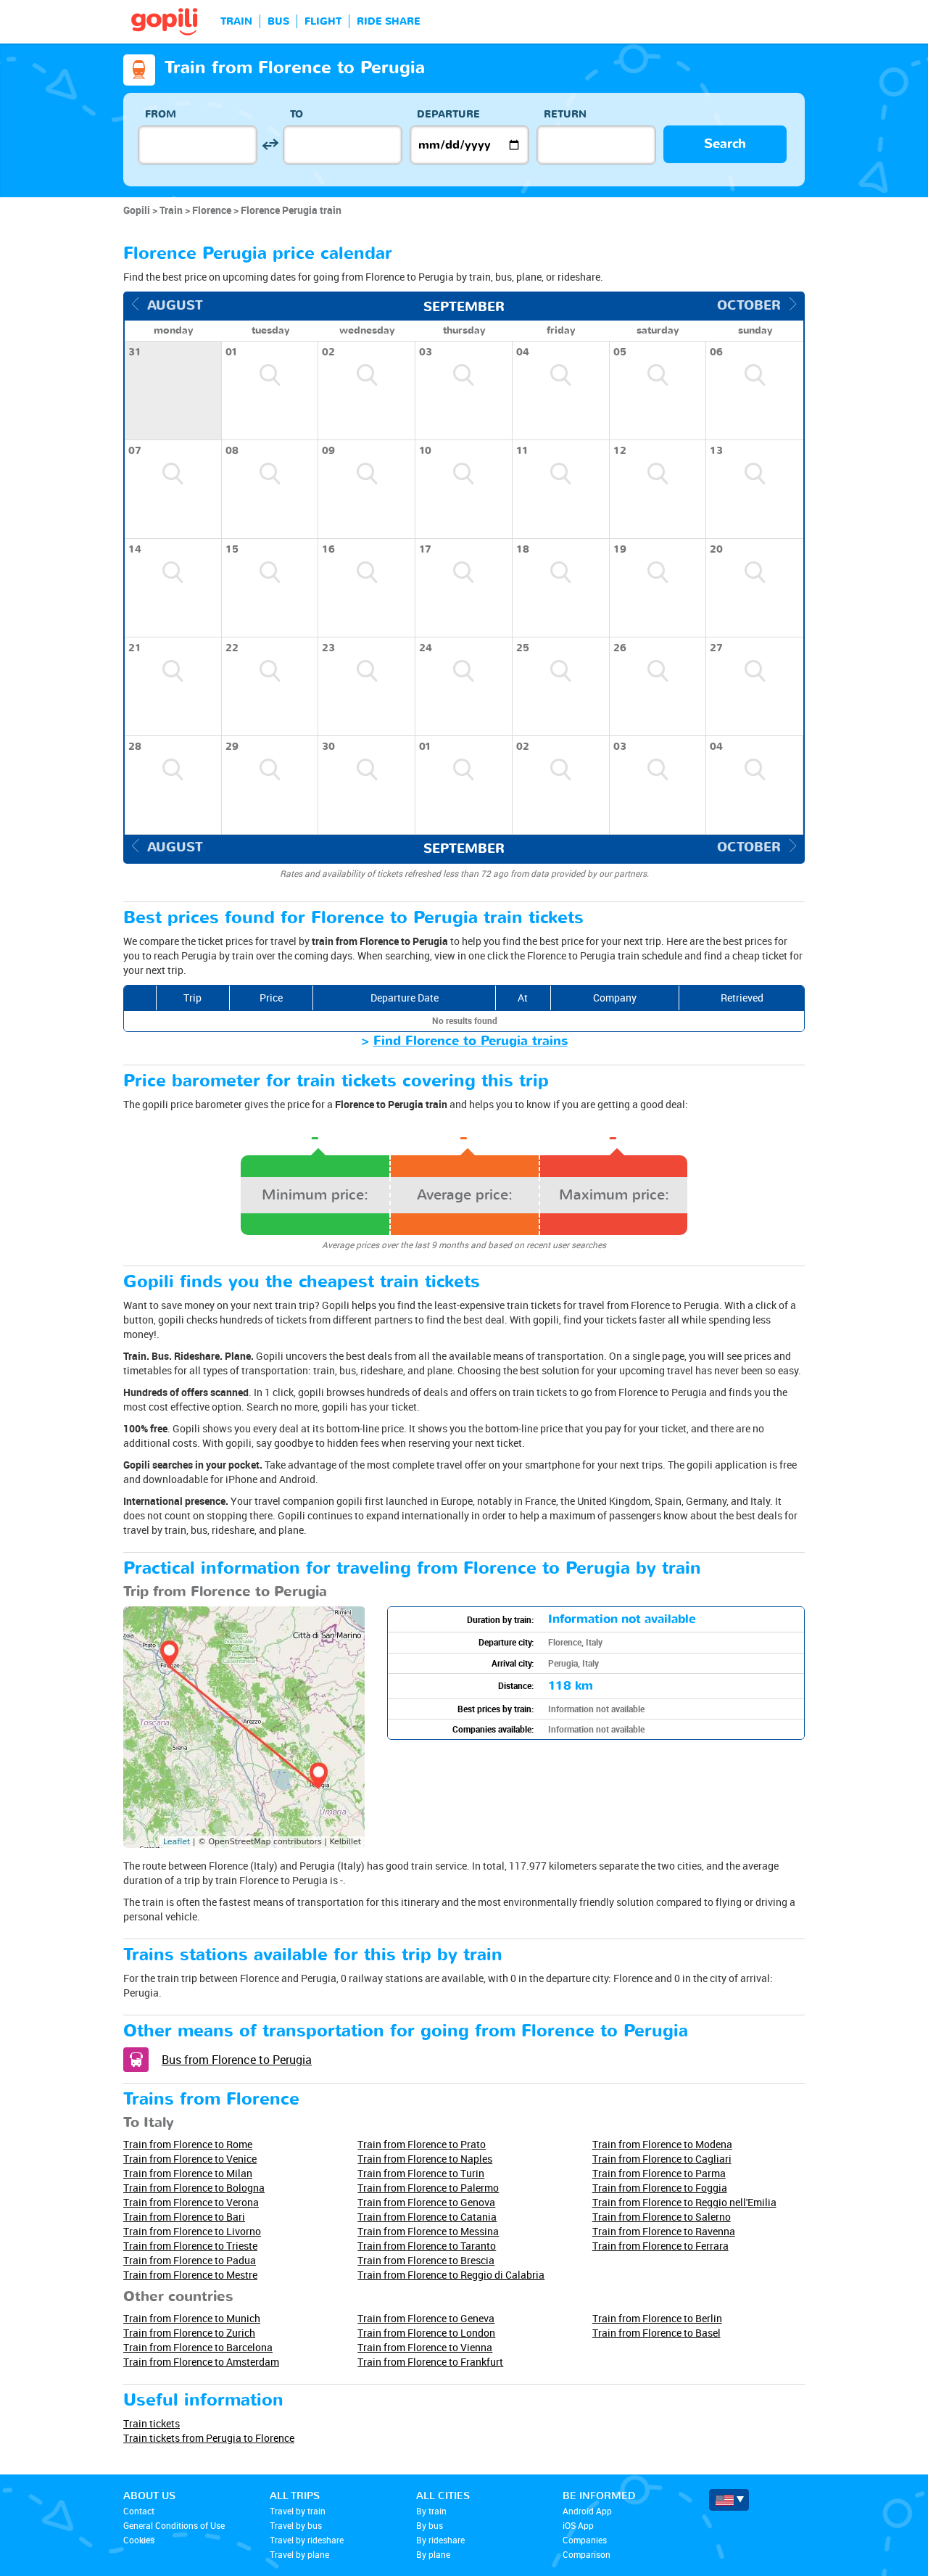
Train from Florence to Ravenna (664, 2231)
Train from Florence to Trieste (190, 2246)
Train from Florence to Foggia (660, 2188)
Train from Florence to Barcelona (198, 2347)
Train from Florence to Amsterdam (201, 2362)
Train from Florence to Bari (184, 2217)
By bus (430, 2525)
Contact (139, 2511)
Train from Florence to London (426, 2333)
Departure (448, 114)
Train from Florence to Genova (426, 2202)
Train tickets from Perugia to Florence (209, 2438)
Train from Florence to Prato (422, 2144)
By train (431, 2511)
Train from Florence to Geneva (426, 2318)
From (161, 114)
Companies (585, 2540)
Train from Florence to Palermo (428, 2188)
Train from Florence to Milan (188, 2173)
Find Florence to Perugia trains (471, 1041)
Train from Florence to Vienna (425, 2347)
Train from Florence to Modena (662, 2144)
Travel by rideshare (307, 2540)
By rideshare (440, 2540)
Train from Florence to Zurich (189, 2333)
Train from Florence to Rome (188, 2144)
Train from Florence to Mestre (190, 2275)
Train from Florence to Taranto (427, 2246)
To (297, 114)
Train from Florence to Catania (427, 2217)
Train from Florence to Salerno (662, 2217)
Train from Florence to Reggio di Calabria (451, 2275)
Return (565, 114)
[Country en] (729, 2500)
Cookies (139, 2540)
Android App (587, 2511)
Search (725, 144)
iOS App (578, 2525)
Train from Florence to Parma (659, 2173)
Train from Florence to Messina (428, 2231)
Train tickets (152, 2423)
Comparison (587, 2554)
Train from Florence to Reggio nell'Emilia (684, 2202)
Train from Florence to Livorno (192, 2231)
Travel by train (298, 2511)
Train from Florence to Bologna (194, 2188)
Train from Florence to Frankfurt (430, 2362)
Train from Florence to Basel (656, 2333)
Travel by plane (299, 2554)
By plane (433, 2554)
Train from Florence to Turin (421, 2173)
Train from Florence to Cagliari (662, 2159)
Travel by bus (296, 2525)
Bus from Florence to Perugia (237, 2060)
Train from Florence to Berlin (657, 2318)
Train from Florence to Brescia (426, 2260)
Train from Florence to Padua (190, 2260)
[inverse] (270, 145)
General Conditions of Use (174, 2525)
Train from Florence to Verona (191, 2202)
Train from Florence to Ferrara (660, 2246)
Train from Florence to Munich (192, 2318)
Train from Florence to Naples (425, 2159)
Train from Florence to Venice (190, 2159)
